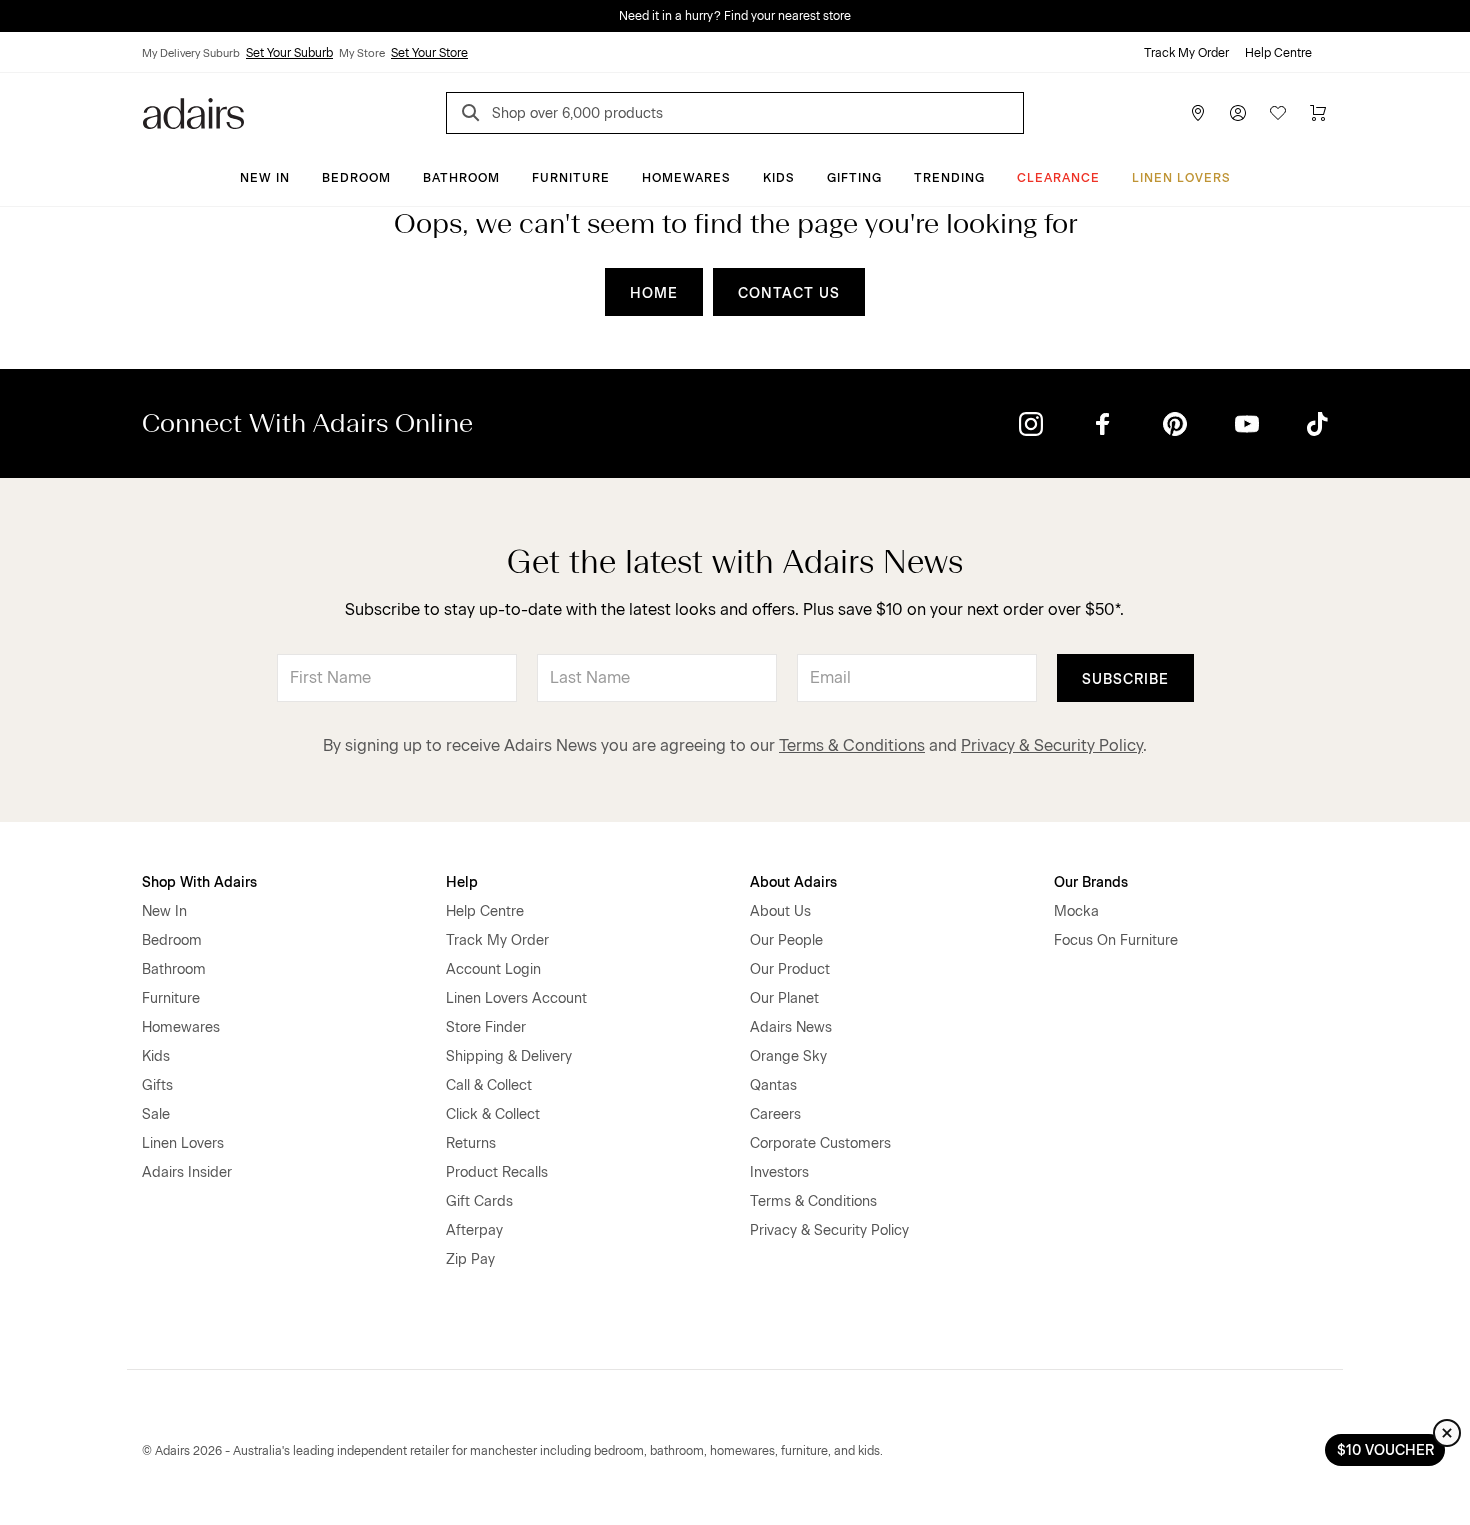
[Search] (474, 115)
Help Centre (1278, 53)
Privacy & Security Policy (1052, 745)
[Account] (1238, 113)
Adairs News (791, 1027)
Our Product (790, 969)
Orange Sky (788, 1056)
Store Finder (486, 1027)
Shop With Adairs (199, 882)
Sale (156, 1114)
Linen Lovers (1181, 178)
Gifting (854, 178)
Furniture (571, 178)
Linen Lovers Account (516, 998)
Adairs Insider (187, 1172)
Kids (779, 178)
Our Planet (784, 998)
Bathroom (461, 178)
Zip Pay (470, 1259)
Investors (779, 1172)
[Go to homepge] (193, 111)
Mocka (1076, 911)
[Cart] (1318, 113)
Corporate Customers (820, 1143)
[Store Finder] (1198, 113)
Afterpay (474, 1230)
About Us (780, 911)
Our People (786, 940)
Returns (471, 1143)
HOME (654, 293)
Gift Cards (479, 1201)
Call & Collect (489, 1085)
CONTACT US (789, 293)
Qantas (773, 1085)
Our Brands (1091, 882)
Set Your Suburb (289, 53)
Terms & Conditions (852, 745)
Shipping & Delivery (509, 1056)
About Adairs (793, 882)
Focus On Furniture (1116, 940)
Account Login (493, 969)
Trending (949, 178)
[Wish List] (1278, 113)
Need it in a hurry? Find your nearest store (735, 16)
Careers (775, 1114)
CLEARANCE (1058, 178)
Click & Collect (493, 1114)
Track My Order (1186, 53)
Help (462, 882)
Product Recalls (497, 1172)
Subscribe (1125, 679)
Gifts (157, 1085)
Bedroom (356, 178)
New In (265, 178)
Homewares (686, 178)
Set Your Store (429, 53)
